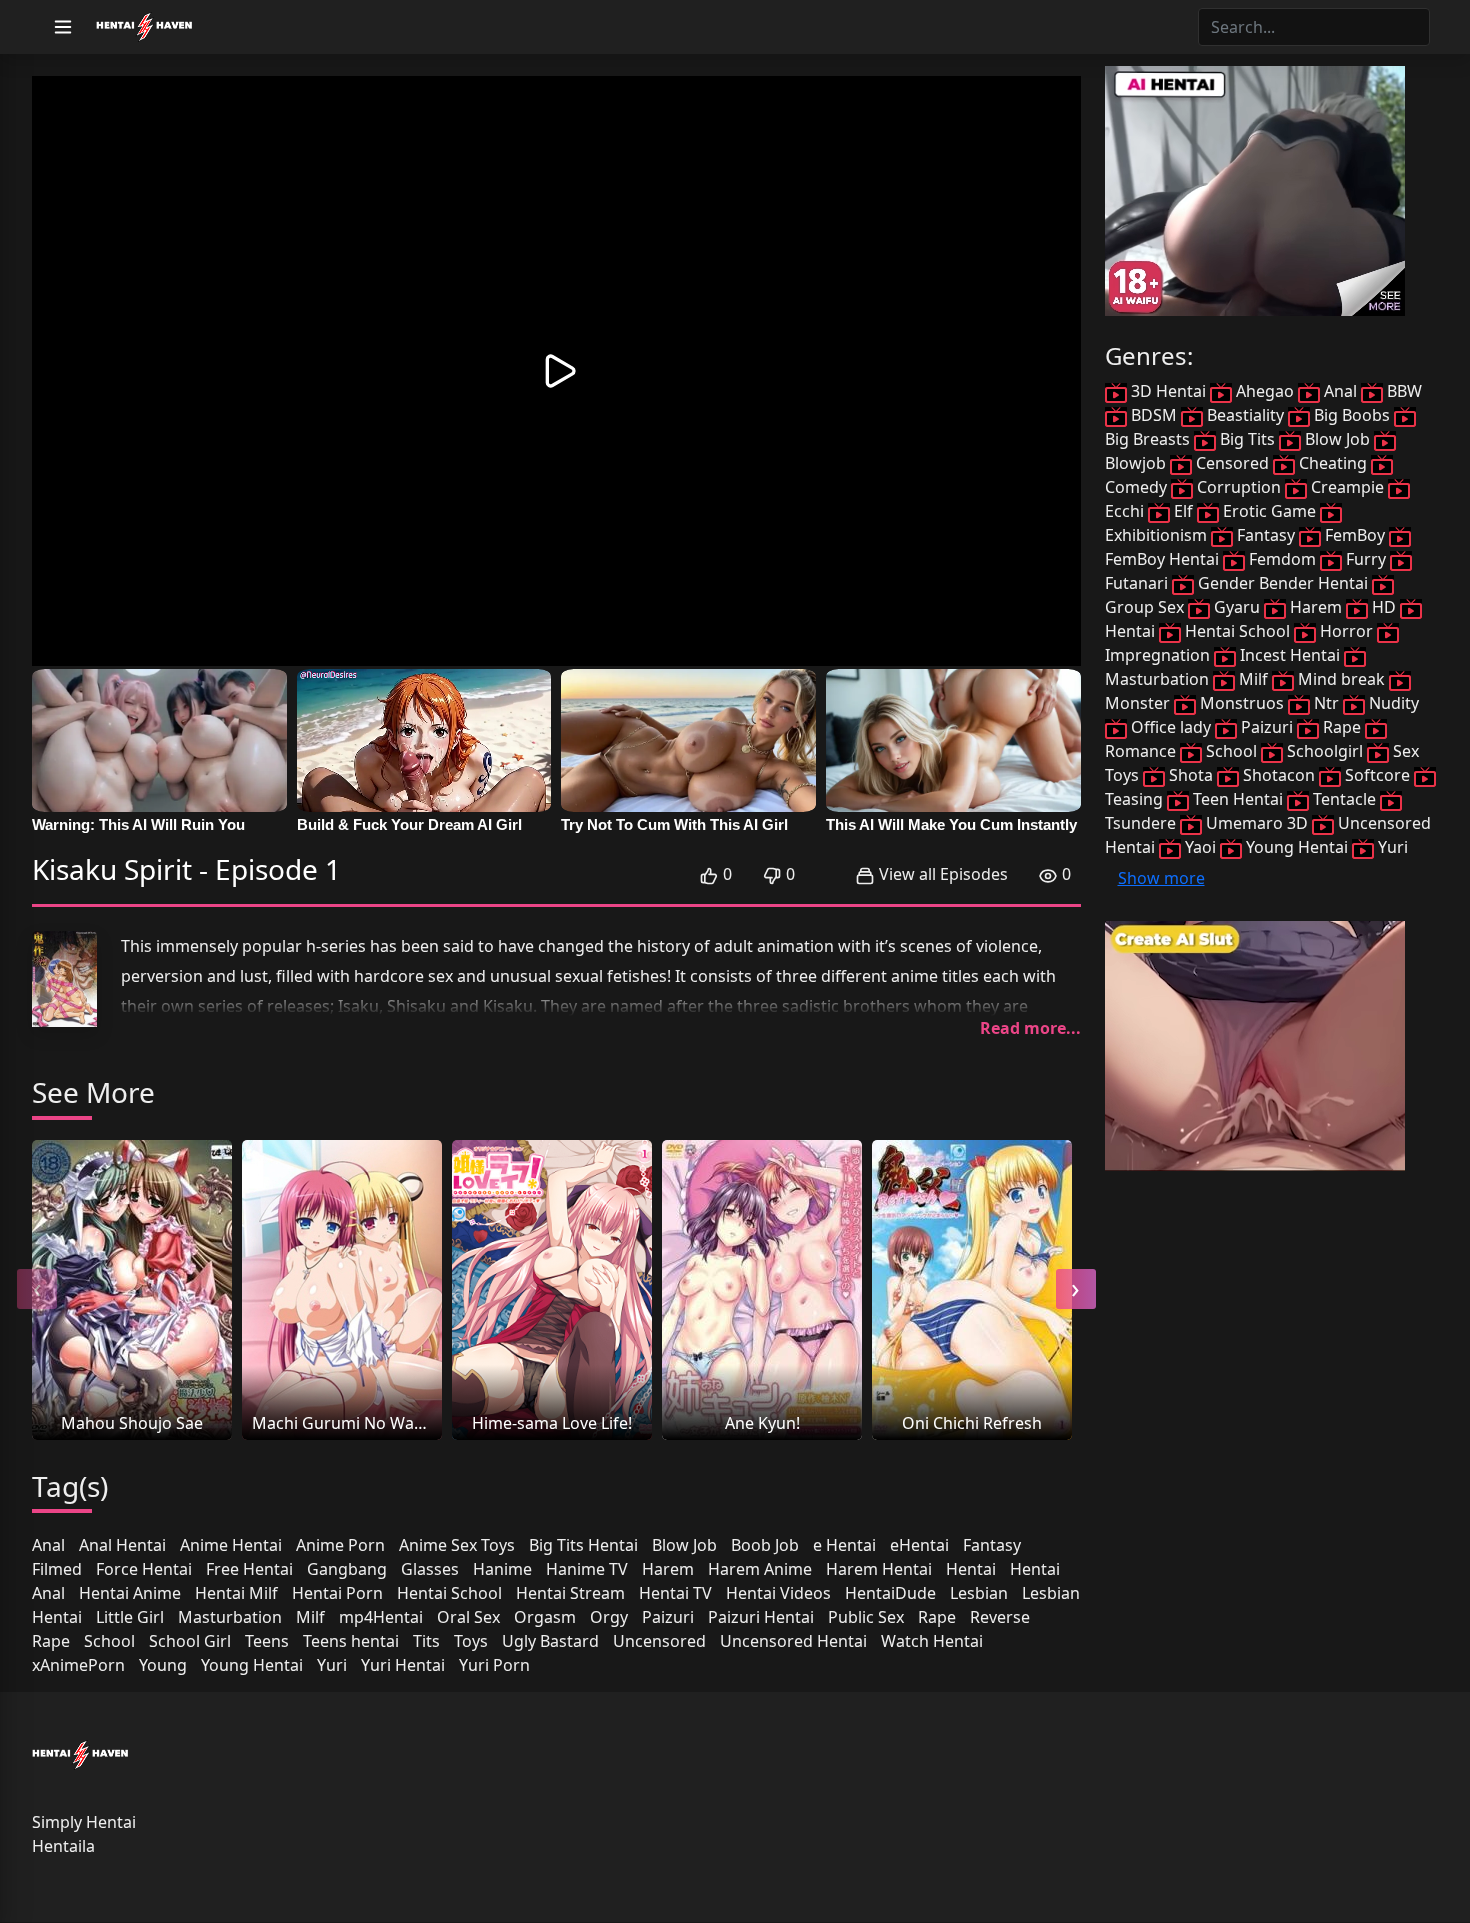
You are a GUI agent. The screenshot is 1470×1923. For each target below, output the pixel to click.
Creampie (1347, 487)
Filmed (57, 1569)
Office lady (1171, 727)
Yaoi (1200, 847)
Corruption (1239, 487)
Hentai (971, 1569)
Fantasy (992, 1545)
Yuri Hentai (403, 1665)
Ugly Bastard (550, 1641)
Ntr (1326, 703)
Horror (1346, 631)
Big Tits (1247, 439)
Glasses (430, 1569)
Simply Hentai (84, 1822)
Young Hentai (252, 1665)
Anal (48, 1545)
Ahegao (1265, 391)
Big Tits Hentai (583, 1545)
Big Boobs (1352, 415)
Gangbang (347, 1569)
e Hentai (844, 1545)
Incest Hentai (1290, 655)
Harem (668, 1569)
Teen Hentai (1238, 799)
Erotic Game (1269, 511)
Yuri (332, 1665)
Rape (937, 1617)
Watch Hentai (932, 1641)
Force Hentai (144, 1569)
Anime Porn (340, 1545)
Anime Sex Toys (457, 1545)
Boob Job (765, 1545)
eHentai (919, 1545)
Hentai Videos (778, 1593)
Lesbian (979, 1593)
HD (1384, 607)
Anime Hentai (231, 1545)
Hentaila (63, 1846)
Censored (1232, 463)
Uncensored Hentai (793, 1641)
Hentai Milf (236, 1593)
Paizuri (668, 1617)
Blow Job (684, 1545)
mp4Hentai (381, 1617)
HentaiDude (890, 1593)
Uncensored (659, 1641)
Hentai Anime (130, 1593)
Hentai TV (675, 1593)
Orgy (609, 1617)
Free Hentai (249, 1569)
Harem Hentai (879, 1569)
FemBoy (1355, 535)
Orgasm (545, 1617)
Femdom (1282, 559)
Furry (1366, 559)
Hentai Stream (570, 1593)
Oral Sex (468, 1617)
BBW (1402, 391)
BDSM (1154, 415)
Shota (1191, 775)
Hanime (502, 1569)
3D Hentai (1168, 391)
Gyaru (1237, 607)
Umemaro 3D (1257, 823)
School (109, 1641)
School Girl (190, 1641)
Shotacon (1279, 775)
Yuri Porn (494, 1665)
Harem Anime (760, 1569)
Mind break (1341, 679)
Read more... (1030, 1028)
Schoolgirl (1325, 751)
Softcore (1377, 775)
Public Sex (866, 1617)
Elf (1183, 511)
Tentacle (1344, 799)
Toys (471, 1641)
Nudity (1392, 703)
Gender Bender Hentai (1283, 583)
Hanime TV (587, 1569)
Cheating (1333, 463)
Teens (267, 1641)
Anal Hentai (122, 1545)
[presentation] (37, 1289)
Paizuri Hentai (761, 1617)
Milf (310, 1617)
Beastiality (1245, 415)
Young (163, 1665)
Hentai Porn (337, 1593)
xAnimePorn (78, 1665)
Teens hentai (351, 1641)
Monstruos (1242, 703)
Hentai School (449, 1593)
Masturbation (230, 1617)
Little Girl (130, 1617)
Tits (426, 1641)
